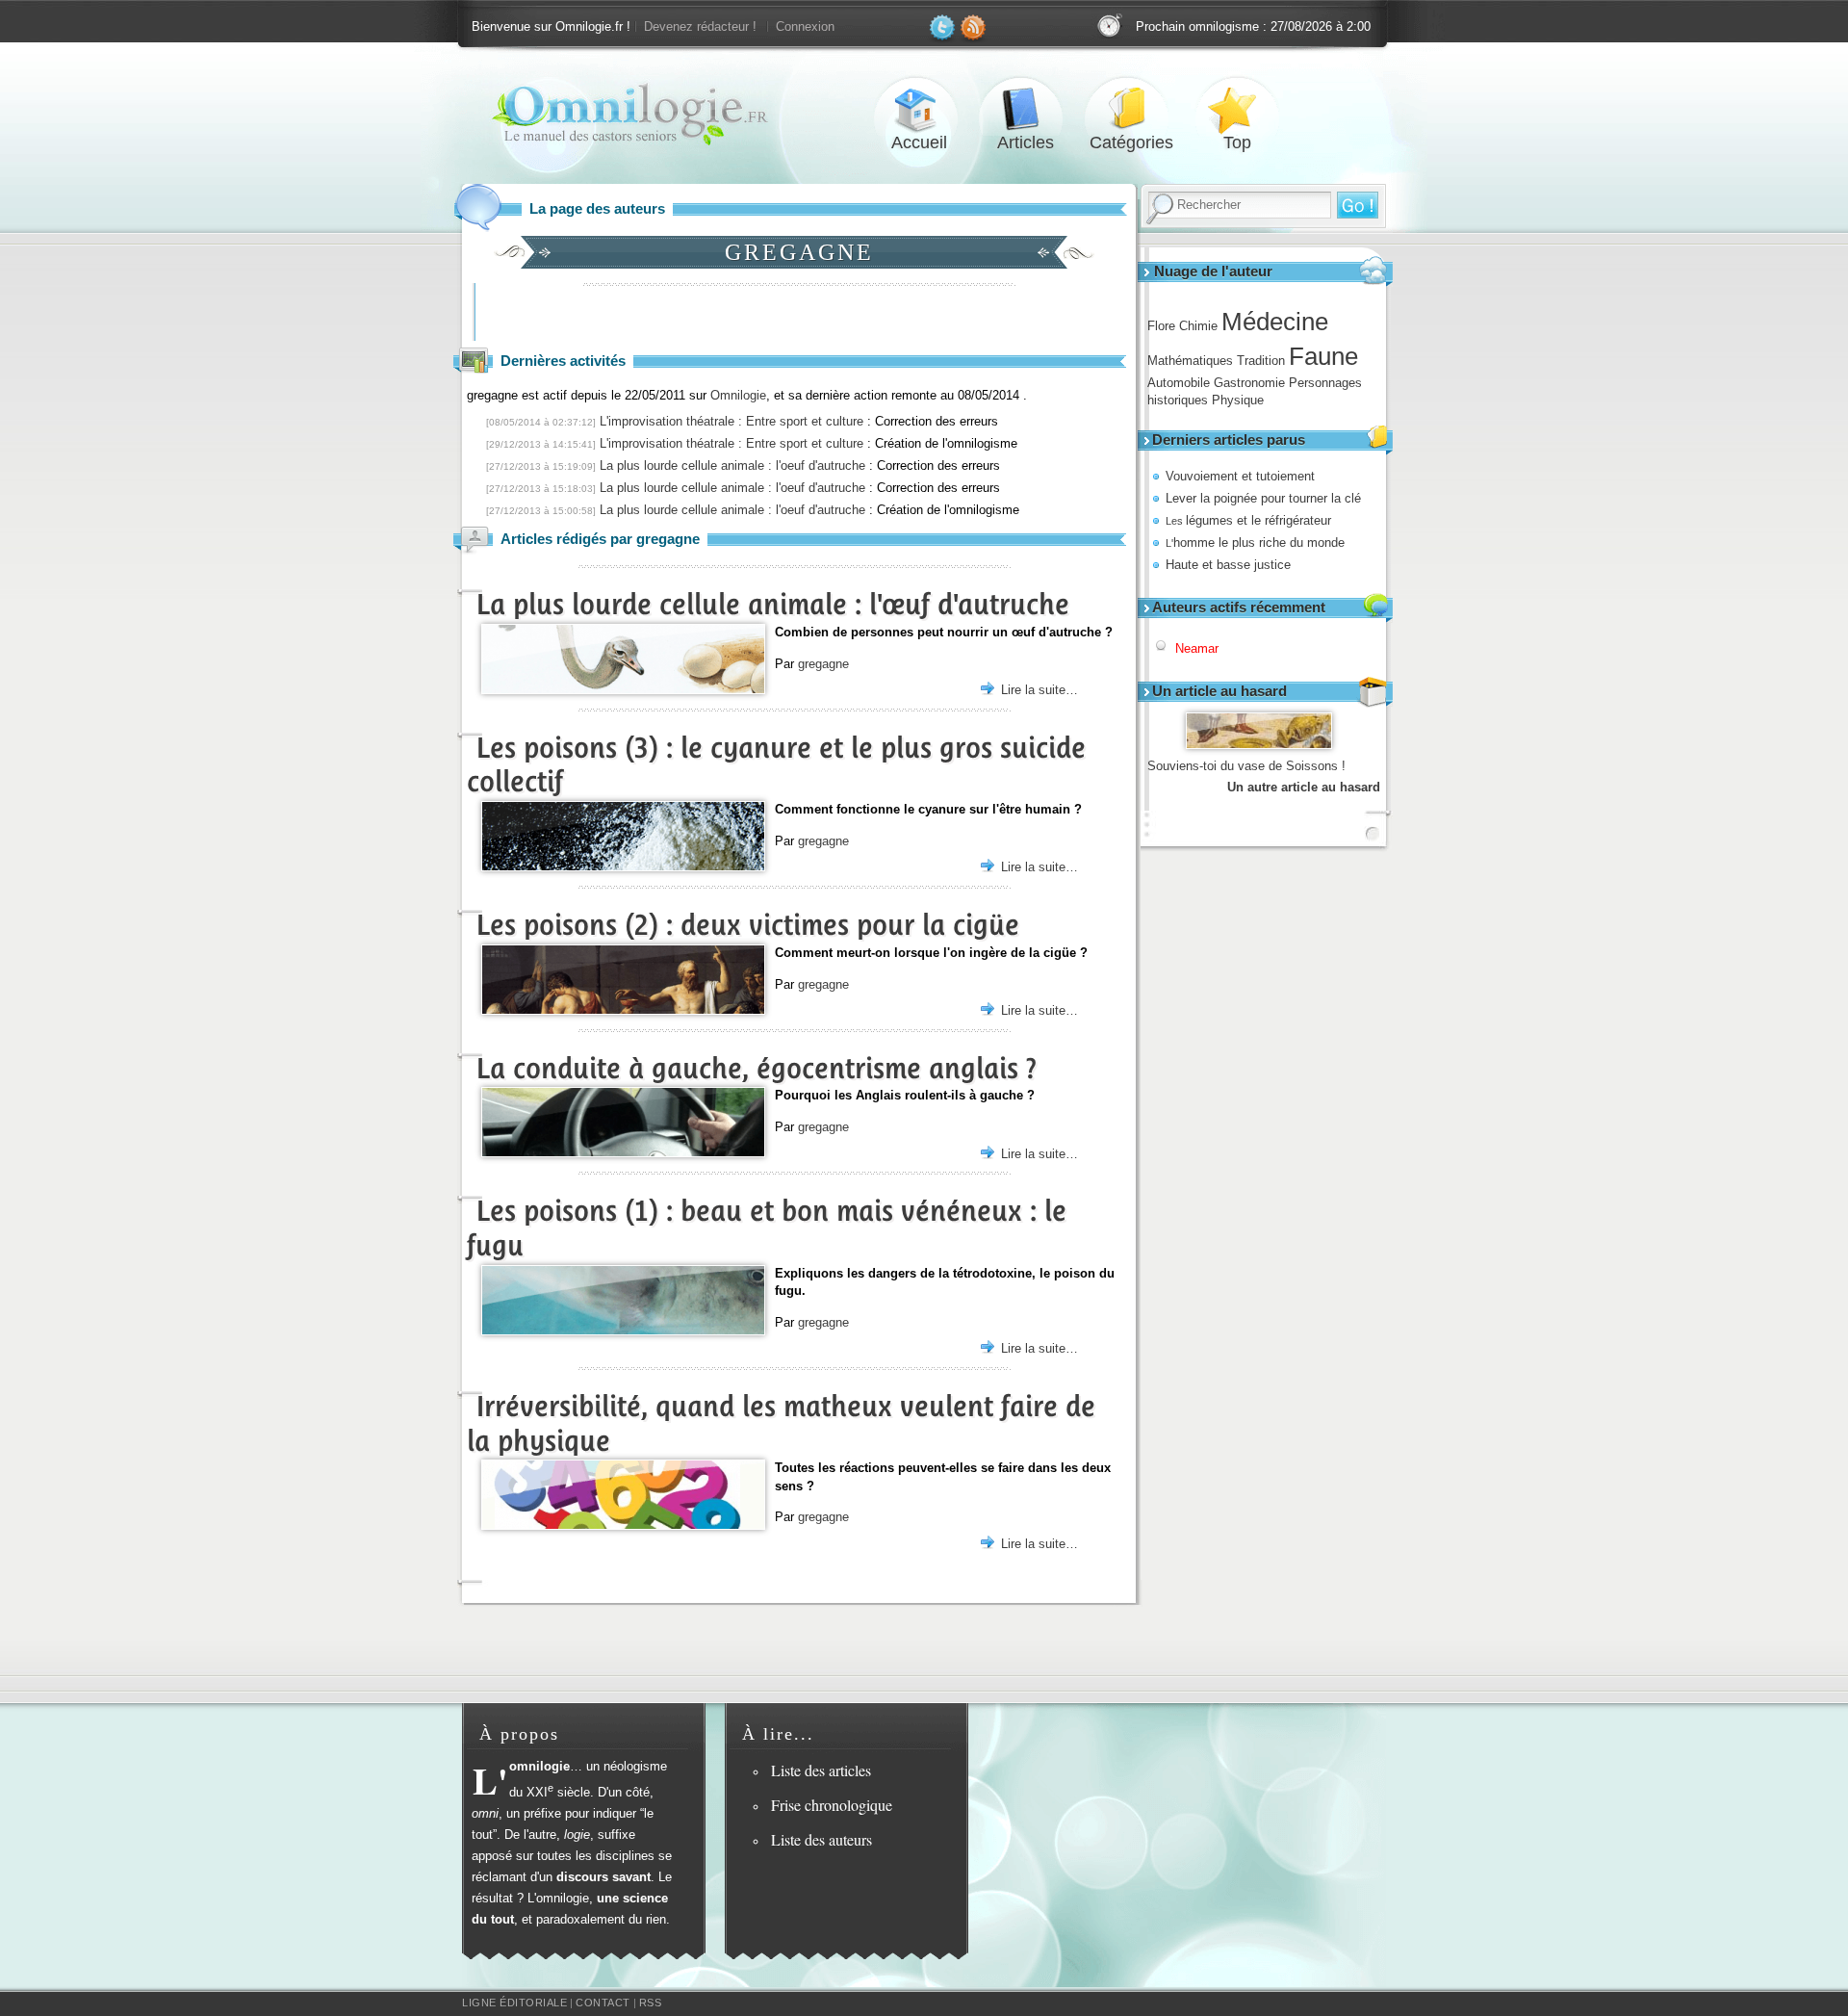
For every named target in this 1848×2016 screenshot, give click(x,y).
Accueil (919, 109)
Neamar (1197, 648)
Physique (1238, 400)
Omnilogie (738, 395)
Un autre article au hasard (1304, 787)
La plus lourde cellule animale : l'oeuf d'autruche (732, 465)
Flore (1161, 326)
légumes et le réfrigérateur (1248, 520)
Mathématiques (1190, 361)
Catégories (1131, 109)
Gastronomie (1249, 383)
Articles (1025, 109)
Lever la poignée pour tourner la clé (1263, 498)
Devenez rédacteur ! (700, 26)
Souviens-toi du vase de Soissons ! (1246, 766)
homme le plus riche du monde (1255, 543)
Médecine (1275, 322)
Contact (603, 2003)
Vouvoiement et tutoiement (1240, 476)
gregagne (823, 664)
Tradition (1261, 361)
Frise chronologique (832, 1805)
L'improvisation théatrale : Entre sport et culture (731, 421)
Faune (1323, 356)
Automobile (1179, 383)
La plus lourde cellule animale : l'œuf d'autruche (773, 604)
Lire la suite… (1039, 690)
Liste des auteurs (821, 1839)
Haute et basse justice (1228, 565)
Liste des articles (821, 1770)
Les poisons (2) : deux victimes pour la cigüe (748, 925)
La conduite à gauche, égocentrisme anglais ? (757, 1068)
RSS (651, 2003)
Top (1237, 109)
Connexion (805, 26)
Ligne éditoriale (514, 2003)
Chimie (1198, 326)
